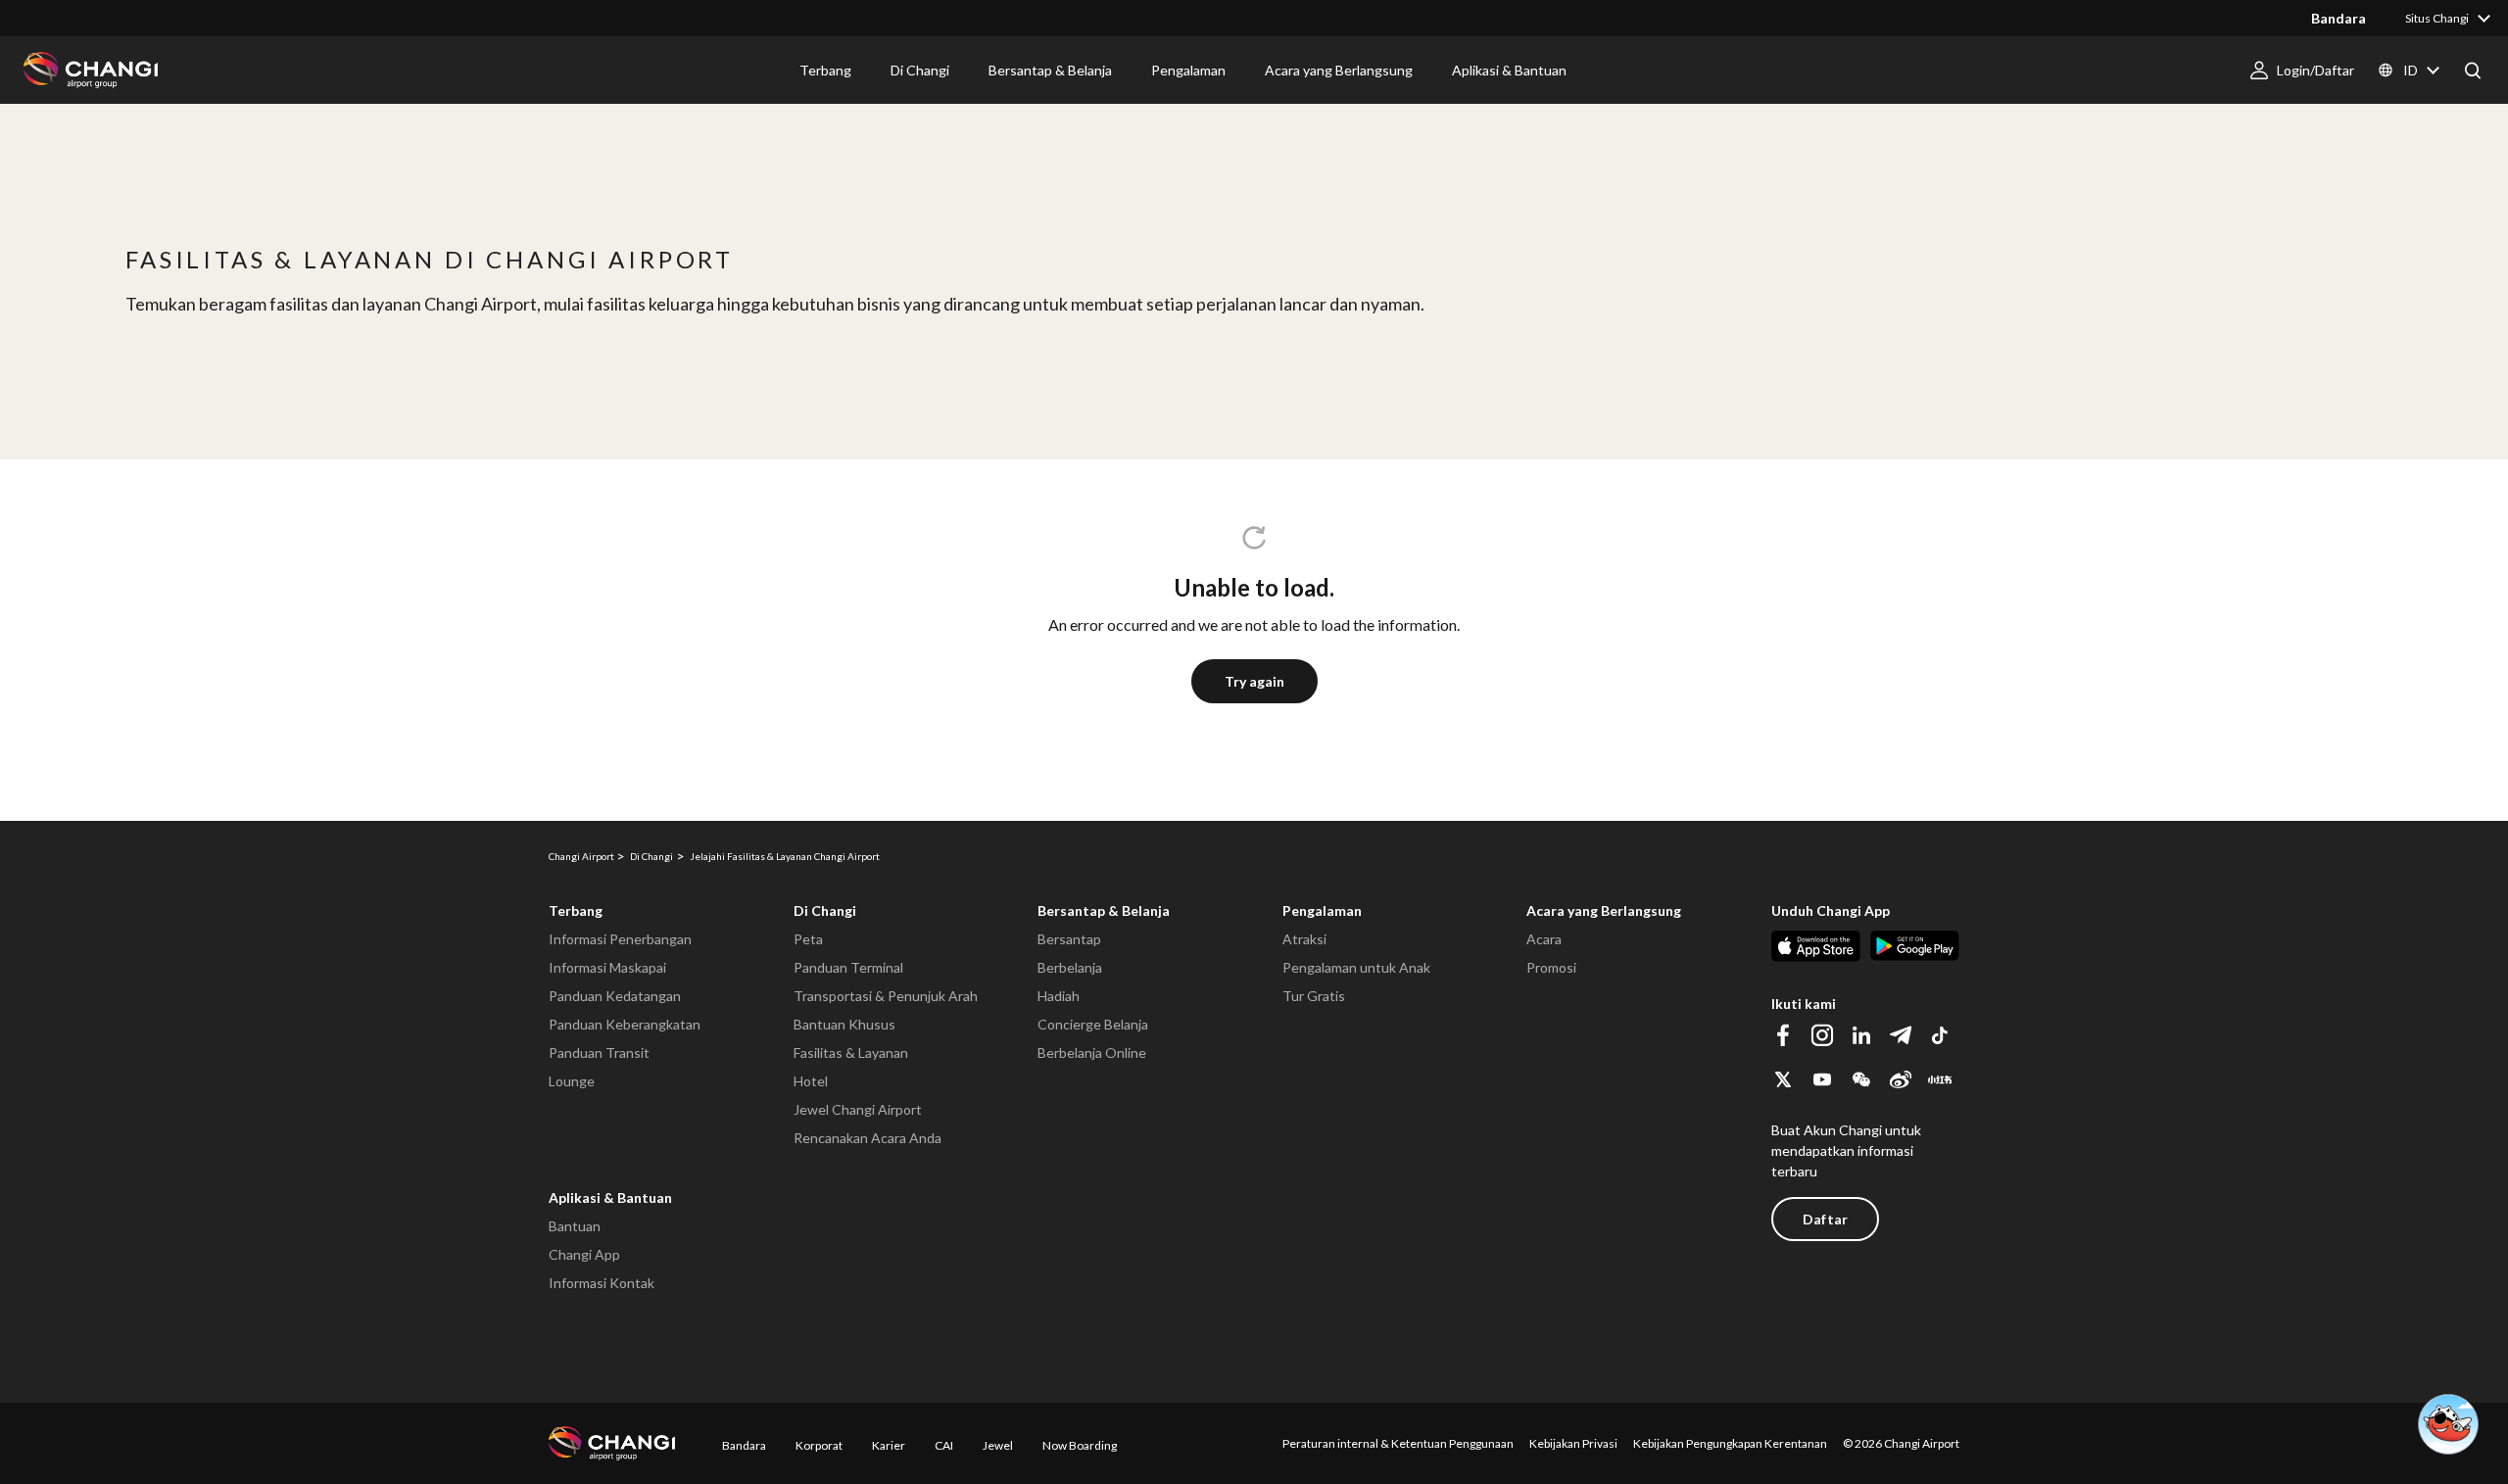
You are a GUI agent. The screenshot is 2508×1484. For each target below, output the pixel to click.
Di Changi (825, 910)
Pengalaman (1322, 910)
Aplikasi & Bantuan (610, 1197)
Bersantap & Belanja (1104, 910)
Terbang (576, 910)
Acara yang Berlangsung (1604, 910)
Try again (1254, 681)
